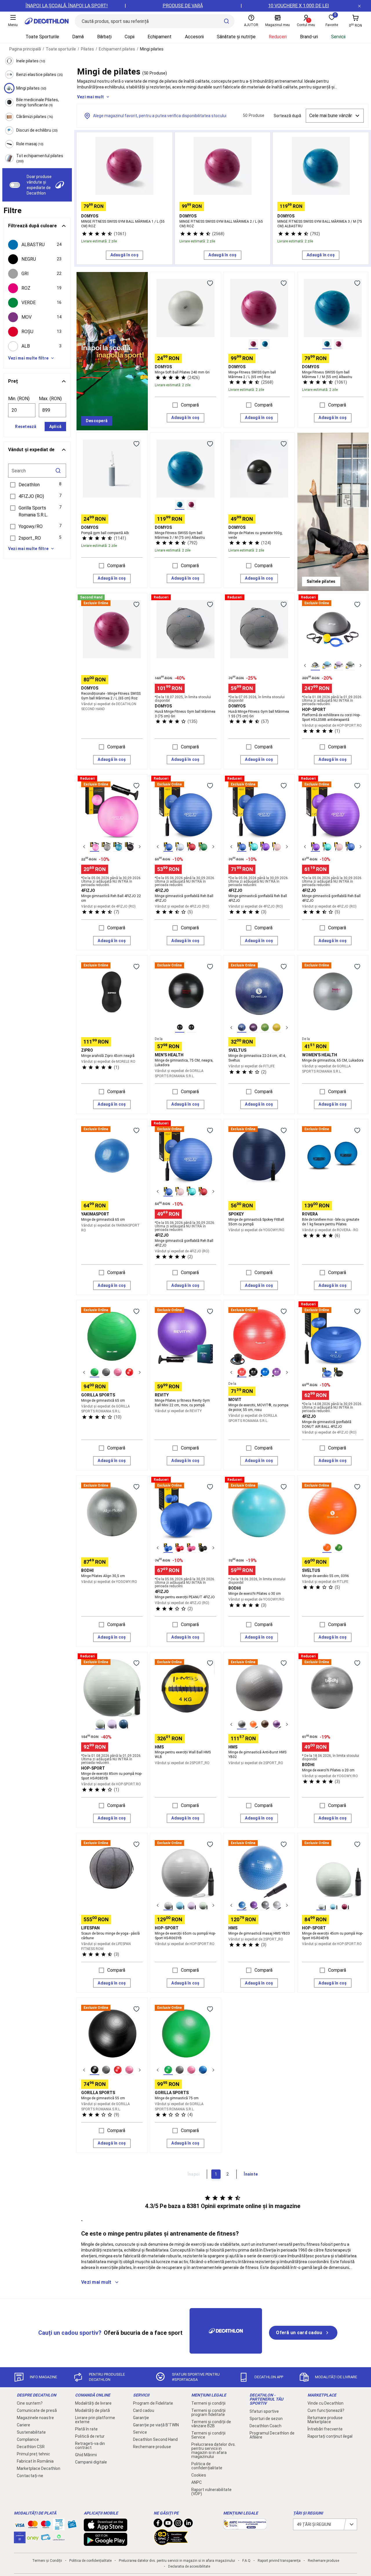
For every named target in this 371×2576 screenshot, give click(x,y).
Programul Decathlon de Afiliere (272, 2435)
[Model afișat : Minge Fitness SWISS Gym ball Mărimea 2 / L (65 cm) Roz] (253, 344)
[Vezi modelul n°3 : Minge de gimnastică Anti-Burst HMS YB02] (265, 1724)
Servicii (338, 37)
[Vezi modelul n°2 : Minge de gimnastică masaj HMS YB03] (253, 1905)
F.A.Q (246, 2561)
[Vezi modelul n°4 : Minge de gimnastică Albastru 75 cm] (203, 2070)
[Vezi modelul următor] (361, 665)
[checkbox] (37, 245)
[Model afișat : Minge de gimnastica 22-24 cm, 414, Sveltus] (242, 1028)
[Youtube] (168, 2524)
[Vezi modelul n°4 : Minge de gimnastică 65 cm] (129, 1372)
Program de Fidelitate (153, 2403)
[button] (37, 485)
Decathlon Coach (265, 2426)
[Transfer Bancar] (59, 2527)
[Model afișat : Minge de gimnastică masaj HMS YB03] (242, 1905)
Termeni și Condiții (47, 2561)
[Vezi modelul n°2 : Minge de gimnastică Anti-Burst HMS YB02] (253, 1724)
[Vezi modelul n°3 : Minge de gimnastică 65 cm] (118, 1372)
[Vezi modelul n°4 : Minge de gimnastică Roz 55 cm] (129, 2070)
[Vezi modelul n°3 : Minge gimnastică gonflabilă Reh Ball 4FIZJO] (191, 847)
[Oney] (33, 2537)
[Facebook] (158, 2524)
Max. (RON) (50, 399)
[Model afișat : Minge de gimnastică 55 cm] (94, 2070)
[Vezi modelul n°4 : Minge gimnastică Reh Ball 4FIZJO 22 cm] (129, 847)
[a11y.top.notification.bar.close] (359, 6)
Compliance (28, 2439)
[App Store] (106, 2528)
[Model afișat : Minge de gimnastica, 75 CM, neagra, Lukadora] (180, 1028)
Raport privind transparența (279, 2561)
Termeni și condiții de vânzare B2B (211, 2424)
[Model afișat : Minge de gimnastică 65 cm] (94, 1372)
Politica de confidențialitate (207, 2466)
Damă (78, 37)
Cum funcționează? (326, 2410)
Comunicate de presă (37, 2410)
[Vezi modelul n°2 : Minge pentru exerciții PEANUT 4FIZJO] (180, 1548)
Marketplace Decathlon (39, 2468)
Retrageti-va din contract (90, 2446)
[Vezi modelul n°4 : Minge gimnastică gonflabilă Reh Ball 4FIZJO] (203, 847)
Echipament (160, 37)
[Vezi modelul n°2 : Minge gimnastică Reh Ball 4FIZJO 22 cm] (106, 847)
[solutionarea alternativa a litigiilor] (245, 2526)
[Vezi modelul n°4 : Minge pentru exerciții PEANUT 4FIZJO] (203, 1548)
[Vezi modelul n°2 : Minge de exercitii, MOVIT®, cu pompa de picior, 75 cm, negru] (253, 1372)
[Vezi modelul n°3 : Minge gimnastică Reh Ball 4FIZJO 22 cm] (118, 847)
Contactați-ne (30, 2476)
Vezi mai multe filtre (28, 358)
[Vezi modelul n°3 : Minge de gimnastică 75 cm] (191, 2070)
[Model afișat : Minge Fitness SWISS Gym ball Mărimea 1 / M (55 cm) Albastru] (327, 344)
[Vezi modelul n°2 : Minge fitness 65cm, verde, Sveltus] (339, 1548)
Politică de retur (90, 2436)
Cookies (199, 2475)
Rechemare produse (152, 2447)
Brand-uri (309, 37)
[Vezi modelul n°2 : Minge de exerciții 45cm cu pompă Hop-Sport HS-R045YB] (333, 1905)
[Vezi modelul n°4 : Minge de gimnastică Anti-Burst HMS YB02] (277, 1724)
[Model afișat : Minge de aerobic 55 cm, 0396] (327, 1548)
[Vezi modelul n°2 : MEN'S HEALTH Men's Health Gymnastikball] (191, 1028)
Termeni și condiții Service (208, 2435)
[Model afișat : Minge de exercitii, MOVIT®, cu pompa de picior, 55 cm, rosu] (242, 1372)
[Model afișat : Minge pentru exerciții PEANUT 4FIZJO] (168, 1548)
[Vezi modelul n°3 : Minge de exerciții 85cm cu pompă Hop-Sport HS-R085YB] (123, 1724)
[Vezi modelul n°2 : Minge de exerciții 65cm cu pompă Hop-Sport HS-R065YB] (180, 1905)
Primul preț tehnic (33, 2454)
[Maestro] (46, 2526)
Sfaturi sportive (264, 2411)
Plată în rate (86, 2429)
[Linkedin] (188, 2524)
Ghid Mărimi (86, 2455)
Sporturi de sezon (266, 2419)
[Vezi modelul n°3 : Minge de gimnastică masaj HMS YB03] (265, 1905)
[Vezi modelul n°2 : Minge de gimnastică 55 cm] (106, 2070)
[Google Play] (106, 2543)
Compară (190, 405)
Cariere (23, 2425)
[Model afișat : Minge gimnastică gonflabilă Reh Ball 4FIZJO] (168, 847)
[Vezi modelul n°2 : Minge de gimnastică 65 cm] (106, 1372)
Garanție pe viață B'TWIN (156, 2425)
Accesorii (194, 37)
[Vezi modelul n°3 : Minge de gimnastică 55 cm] (118, 2070)
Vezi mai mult (90, 97)
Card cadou (144, 2410)
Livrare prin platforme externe (95, 2420)
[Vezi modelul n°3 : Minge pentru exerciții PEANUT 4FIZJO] (191, 1548)
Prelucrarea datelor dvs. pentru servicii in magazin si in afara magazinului (213, 2450)
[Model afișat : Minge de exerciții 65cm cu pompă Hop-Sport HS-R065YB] (168, 1905)
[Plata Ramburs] (46, 2539)
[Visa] (20, 2524)
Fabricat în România (35, 2461)
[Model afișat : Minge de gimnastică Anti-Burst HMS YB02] (242, 1724)
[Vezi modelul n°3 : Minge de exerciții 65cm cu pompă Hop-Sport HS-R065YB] (191, 1905)
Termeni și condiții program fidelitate (208, 2412)
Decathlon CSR (31, 2447)
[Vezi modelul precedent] (305, 665)
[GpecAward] (171, 2543)
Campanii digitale (91, 2462)
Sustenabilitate (31, 2432)
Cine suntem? (30, 2403)
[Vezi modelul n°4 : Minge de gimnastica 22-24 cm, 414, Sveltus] (277, 1028)
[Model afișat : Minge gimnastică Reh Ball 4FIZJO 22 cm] (94, 847)
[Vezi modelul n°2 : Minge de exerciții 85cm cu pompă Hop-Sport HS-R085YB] (112, 1724)
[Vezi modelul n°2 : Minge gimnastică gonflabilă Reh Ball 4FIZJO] (180, 847)
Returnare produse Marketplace (325, 2420)
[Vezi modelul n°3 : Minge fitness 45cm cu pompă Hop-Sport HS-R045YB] (344, 1905)
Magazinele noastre (35, 2418)
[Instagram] (178, 2524)
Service (140, 2432)
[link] (97, 421)
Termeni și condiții (208, 2403)
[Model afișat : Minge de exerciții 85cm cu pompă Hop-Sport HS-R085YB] (100, 1724)
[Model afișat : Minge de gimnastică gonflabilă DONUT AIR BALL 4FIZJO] (327, 1372)
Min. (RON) (19, 399)
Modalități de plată (92, 2410)
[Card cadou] (72, 2526)
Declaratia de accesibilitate (189, 2566)
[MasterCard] (33, 2526)
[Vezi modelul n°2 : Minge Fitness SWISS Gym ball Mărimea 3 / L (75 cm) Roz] (191, 505)
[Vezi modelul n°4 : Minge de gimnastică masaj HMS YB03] (277, 1905)
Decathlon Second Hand (155, 2439)
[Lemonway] (59, 2537)
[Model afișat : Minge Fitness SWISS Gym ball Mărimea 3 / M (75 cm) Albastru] (180, 505)
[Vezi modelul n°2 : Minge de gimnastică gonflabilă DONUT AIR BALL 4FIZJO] (339, 1372)
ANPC (197, 2482)
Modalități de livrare (93, 2403)
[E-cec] (20, 2540)
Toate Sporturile (42, 37)
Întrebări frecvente (325, 2429)
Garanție (141, 2418)
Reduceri (278, 37)
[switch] (15, 185)
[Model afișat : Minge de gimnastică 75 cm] (168, 2070)
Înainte (251, 2174)
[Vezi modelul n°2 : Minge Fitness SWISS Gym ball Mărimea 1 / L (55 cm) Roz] (339, 344)
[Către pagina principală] (47, 21)
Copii (130, 37)
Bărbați (104, 37)
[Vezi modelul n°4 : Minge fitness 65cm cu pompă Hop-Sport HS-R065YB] (203, 1905)
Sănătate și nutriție (236, 37)
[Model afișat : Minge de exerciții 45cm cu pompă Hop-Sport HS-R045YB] (321, 1905)
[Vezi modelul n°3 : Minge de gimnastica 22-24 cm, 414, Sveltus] (265, 1028)
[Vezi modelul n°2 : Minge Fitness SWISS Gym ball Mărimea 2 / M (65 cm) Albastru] (265, 344)
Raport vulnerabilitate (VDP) (211, 2492)
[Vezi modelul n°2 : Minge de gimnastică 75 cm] (180, 2070)
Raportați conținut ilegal (330, 2436)
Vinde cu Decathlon (325, 2403)
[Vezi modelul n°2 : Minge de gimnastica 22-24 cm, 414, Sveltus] (253, 1028)
